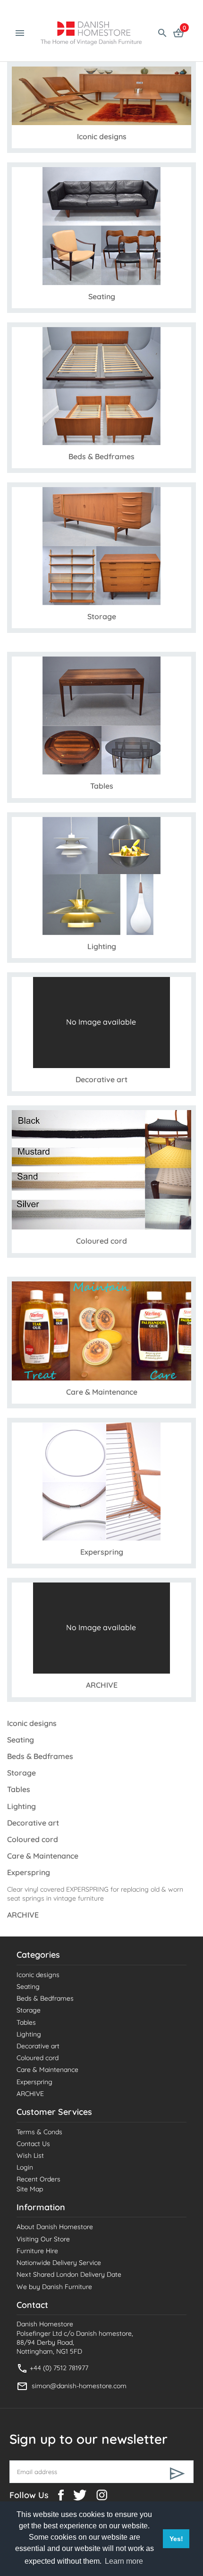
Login (25, 2167)
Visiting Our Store (43, 2239)
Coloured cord (38, 2058)
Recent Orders (38, 2179)
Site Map (30, 2189)
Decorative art (38, 2046)
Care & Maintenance (47, 2070)
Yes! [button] (176, 2539)
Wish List (30, 2155)
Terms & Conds (39, 2132)
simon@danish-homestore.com (79, 2386)
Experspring (34, 2082)
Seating (28, 1987)
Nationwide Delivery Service (59, 2263)
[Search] (162, 32)
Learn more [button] (124, 2561)
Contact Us (33, 2144)
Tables (26, 2022)
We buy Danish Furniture (54, 2287)
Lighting (29, 2034)
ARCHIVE (30, 2094)
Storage (29, 2010)
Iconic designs (38, 1975)
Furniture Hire (37, 2251)
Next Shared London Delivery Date (69, 2274)
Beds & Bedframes (45, 1998)
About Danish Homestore (55, 2227)
